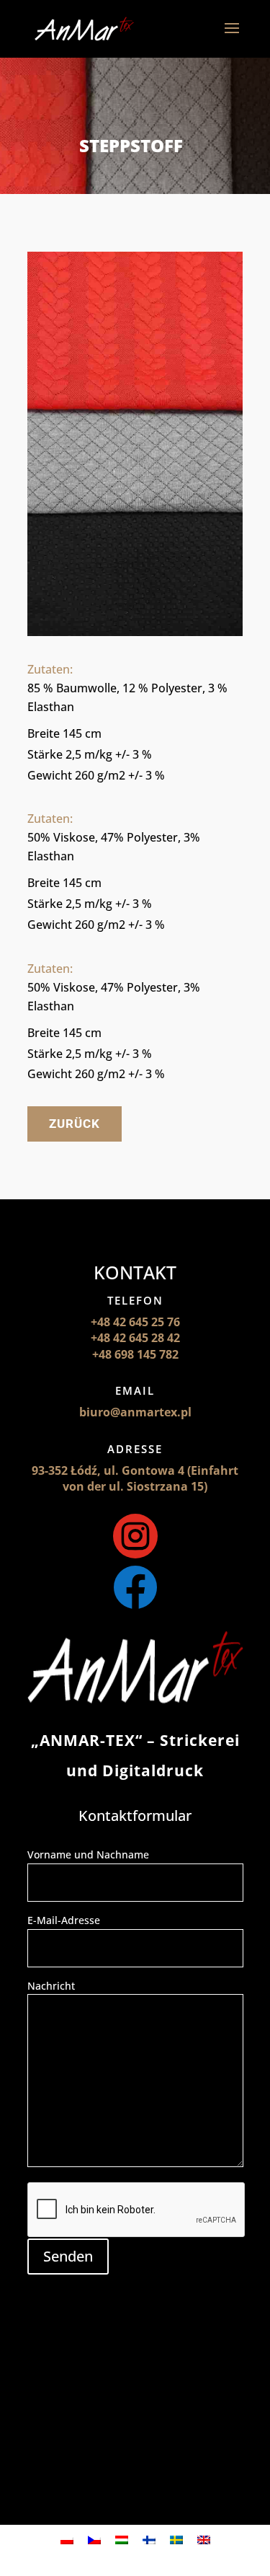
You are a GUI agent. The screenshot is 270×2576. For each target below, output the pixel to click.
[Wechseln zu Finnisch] (149, 2540)
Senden (68, 2256)
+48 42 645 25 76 (135, 1322)
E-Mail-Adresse (64, 1920)
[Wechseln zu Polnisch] (67, 2540)
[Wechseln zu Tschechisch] (94, 2540)
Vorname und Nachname (88, 1854)
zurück (75, 1124)
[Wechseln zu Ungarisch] (122, 2540)
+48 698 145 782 (135, 1354)
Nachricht (51, 1986)
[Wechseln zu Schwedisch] (176, 2540)
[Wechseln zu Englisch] (204, 2540)
